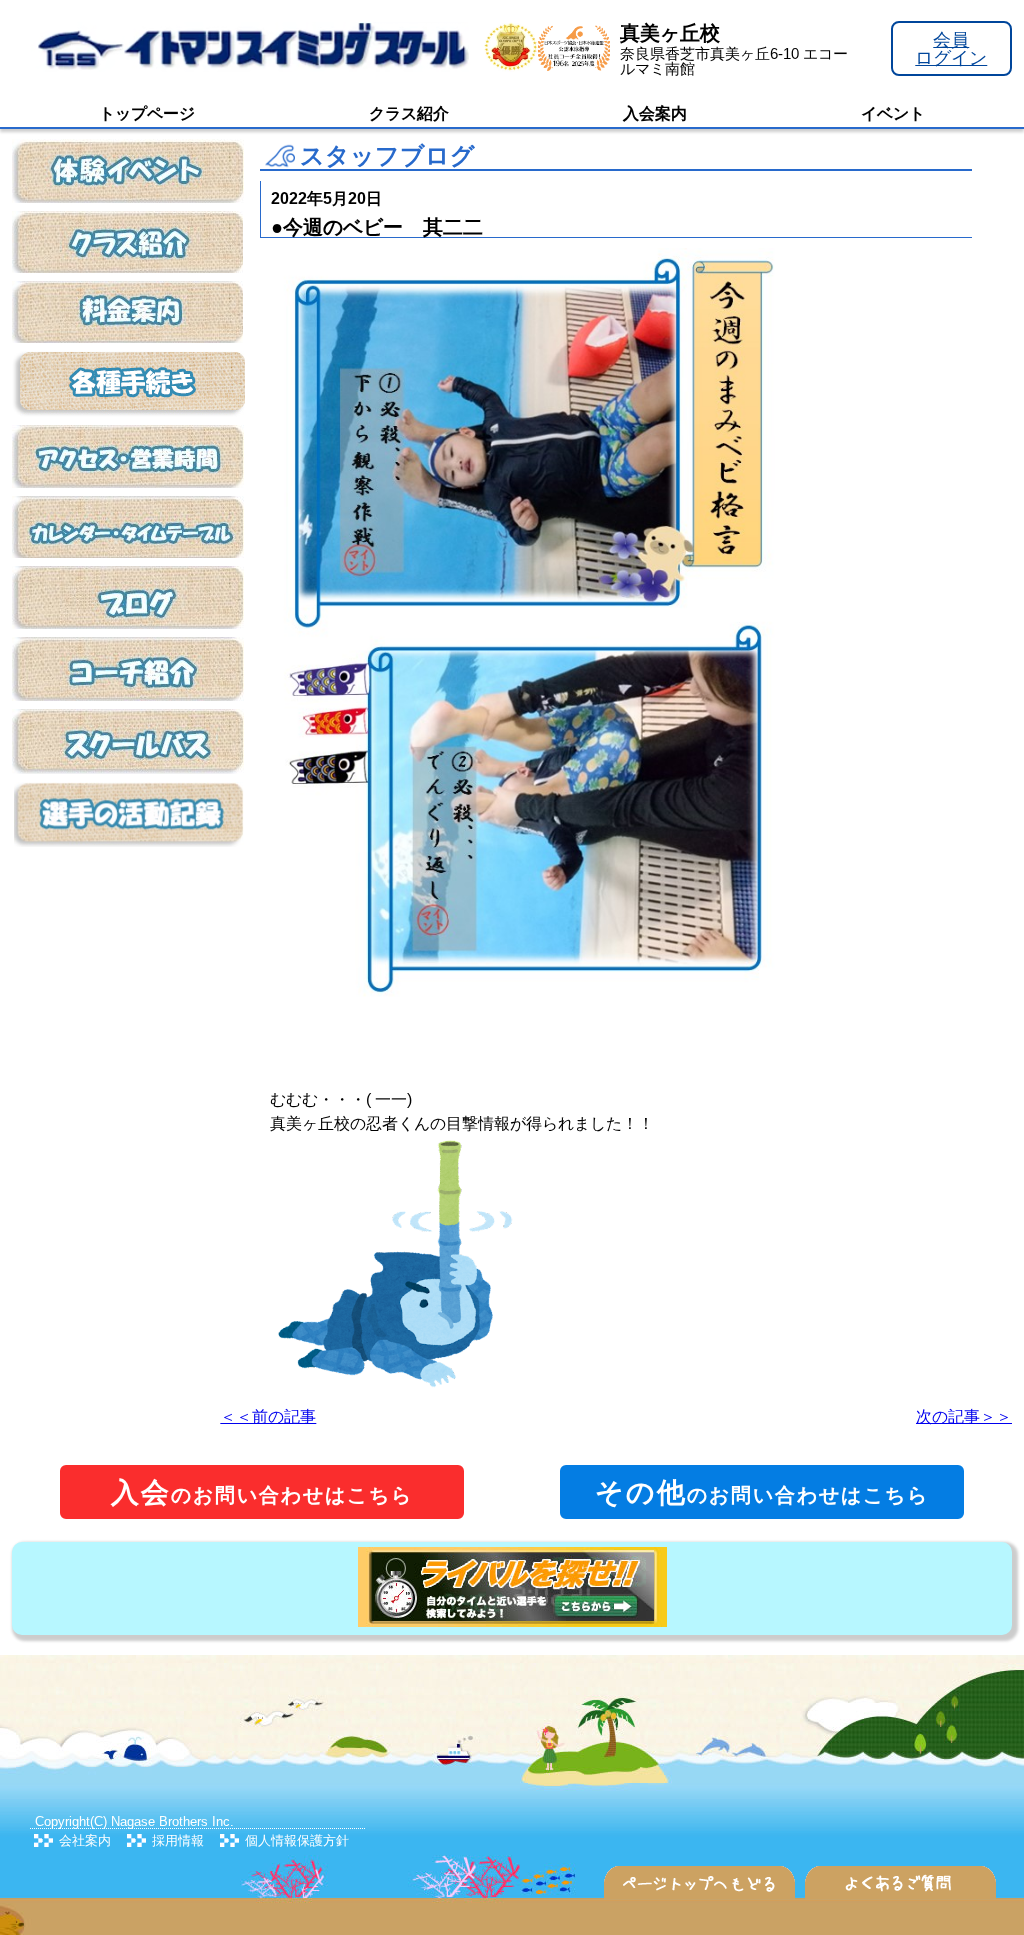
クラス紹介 (409, 113)
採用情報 (178, 1840)
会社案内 (85, 1840)
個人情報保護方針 (297, 1840)
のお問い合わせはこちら (262, 1492)
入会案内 (655, 113)
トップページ (147, 113)
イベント (893, 113)
